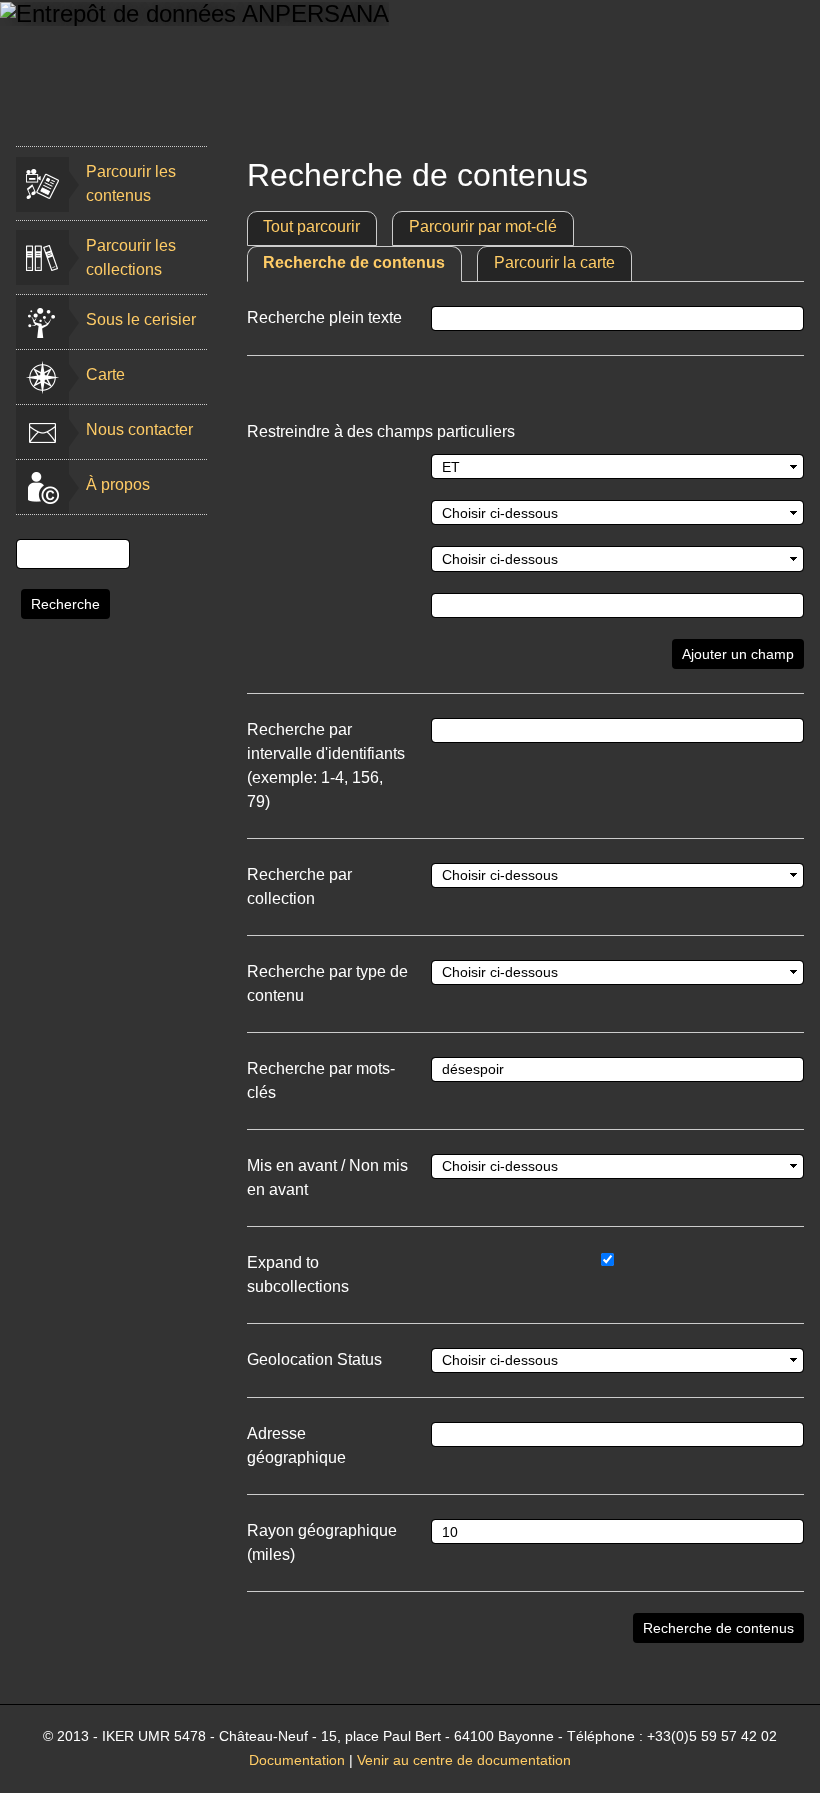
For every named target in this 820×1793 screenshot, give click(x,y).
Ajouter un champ (738, 654)
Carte (105, 374)
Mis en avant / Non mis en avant (327, 1177)
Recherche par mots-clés (321, 1080)
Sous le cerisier (141, 319)
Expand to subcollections (298, 1274)
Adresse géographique (296, 1445)
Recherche (65, 604)
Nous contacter (139, 429)
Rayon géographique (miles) (322, 1542)
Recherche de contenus (354, 262)
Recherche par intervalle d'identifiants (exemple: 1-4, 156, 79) (326, 765)
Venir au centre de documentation (464, 1760)
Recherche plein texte (324, 317)
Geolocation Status (314, 1359)
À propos (118, 484)
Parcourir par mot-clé (483, 226)
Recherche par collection (299, 886)
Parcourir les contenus (131, 183)
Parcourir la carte (554, 262)
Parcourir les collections (131, 257)
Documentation (297, 1760)
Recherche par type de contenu (327, 983)
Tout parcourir (311, 226)
